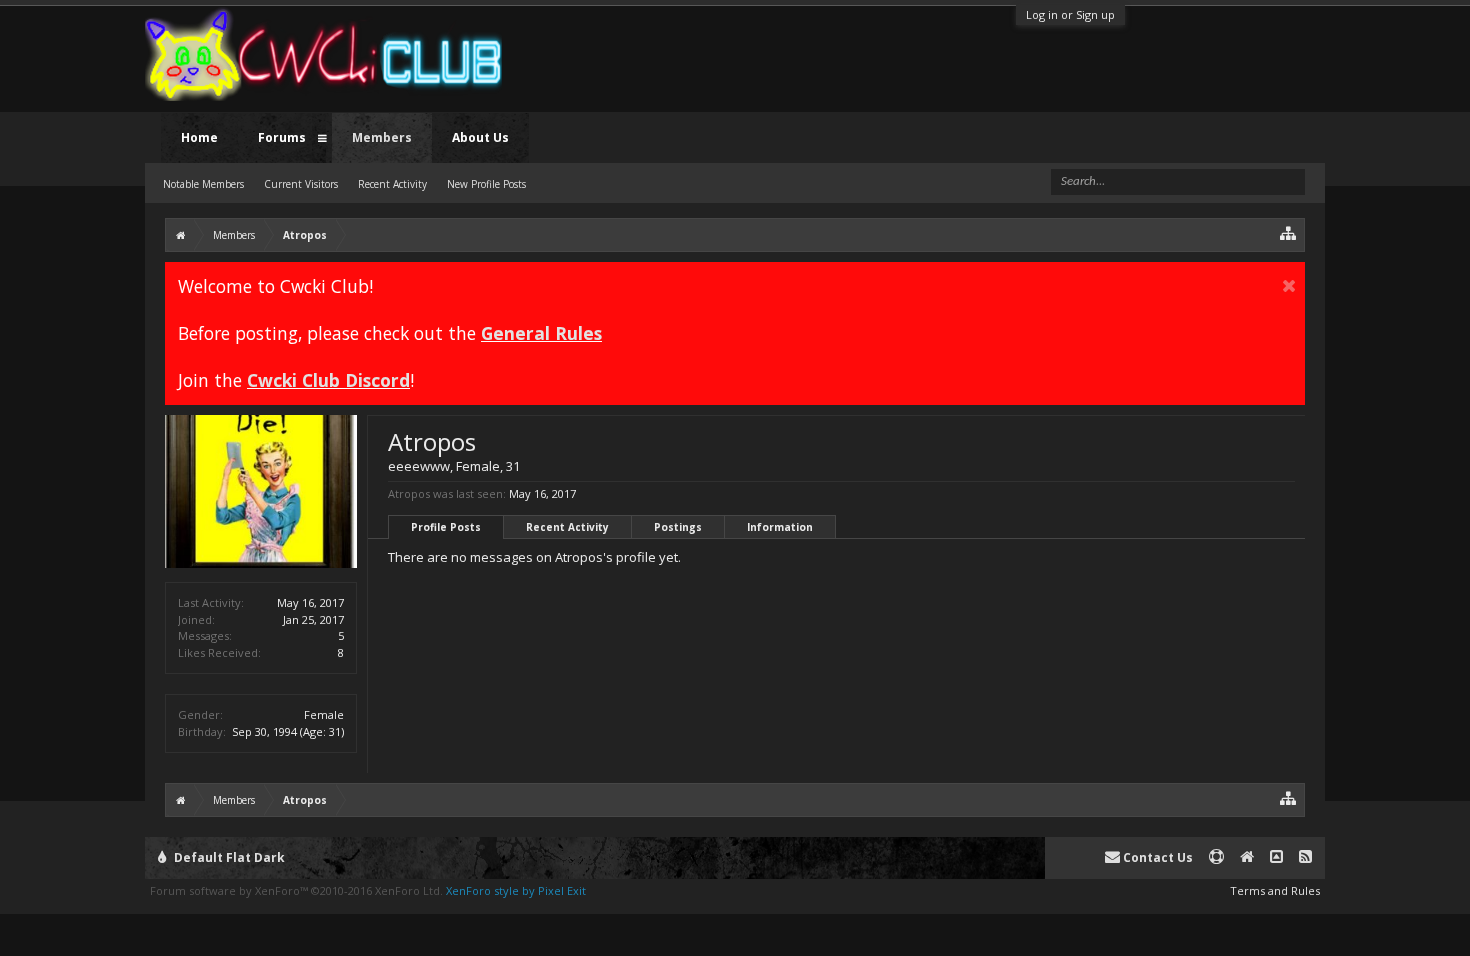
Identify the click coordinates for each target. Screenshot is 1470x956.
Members (382, 137)
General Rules (541, 333)
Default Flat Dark (228, 857)
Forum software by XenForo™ (296, 890)
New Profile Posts (486, 184)
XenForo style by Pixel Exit (516, 890)
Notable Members (203, 184)
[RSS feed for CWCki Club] (1305, 857)
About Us (480, 137)
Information (780, 527)
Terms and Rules (1275, 890)
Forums (282, 137)
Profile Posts (446, 527)
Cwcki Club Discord (328, 380)
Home (199, 137)
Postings (678, 527)
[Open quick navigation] (1288, 232)
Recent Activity (567, 527)
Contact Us (1156, 857)
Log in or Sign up (1070, 14)
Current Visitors (301, 184)
